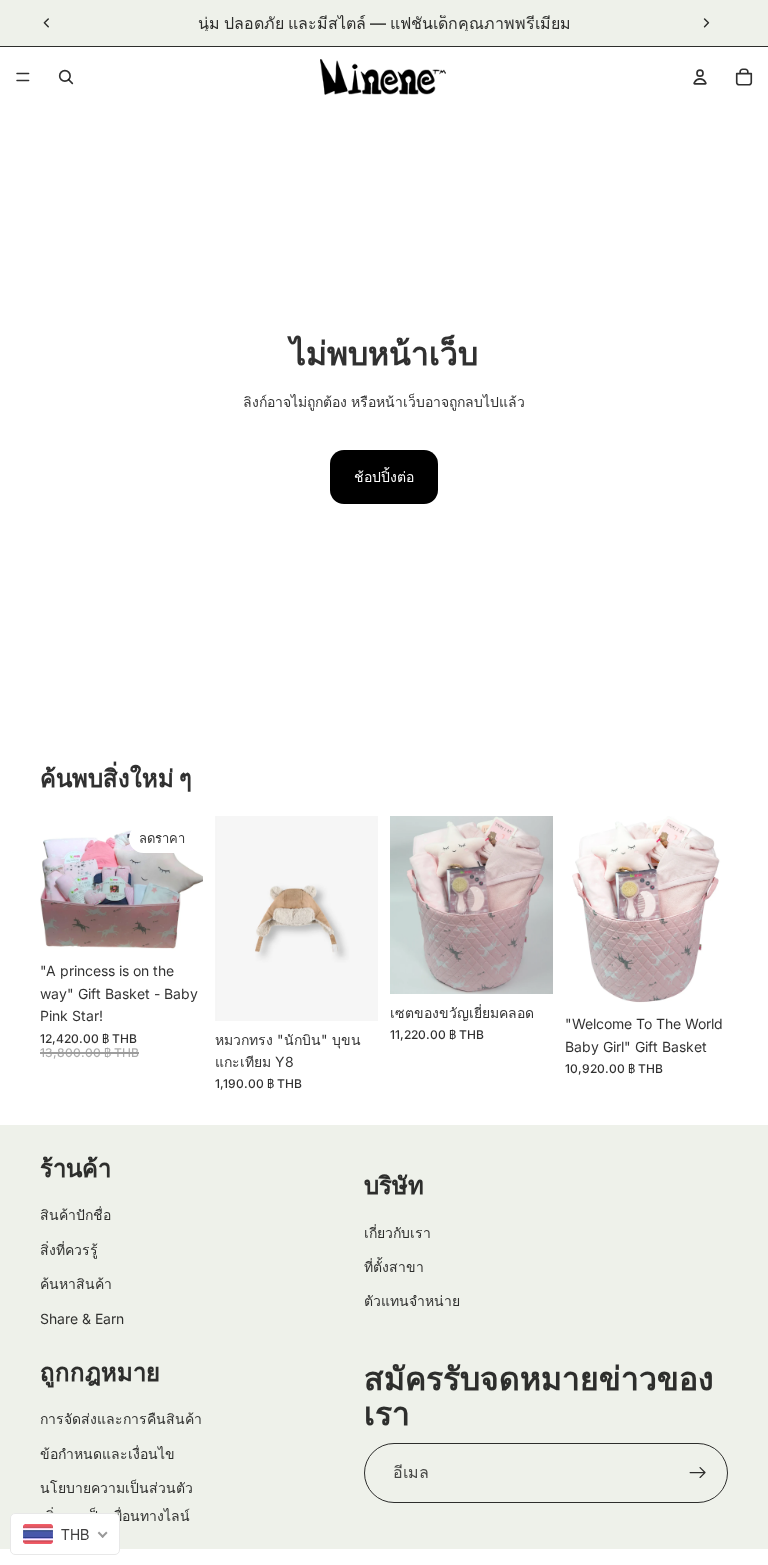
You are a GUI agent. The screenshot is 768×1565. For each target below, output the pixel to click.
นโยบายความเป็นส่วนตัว (116, 1487)
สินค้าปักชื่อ (75, 1215)
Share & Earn (82, 1318)
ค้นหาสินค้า (76, 1283)
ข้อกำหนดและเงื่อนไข (107, 1453)
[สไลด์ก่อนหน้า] (47, 23)
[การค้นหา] (66, 77)
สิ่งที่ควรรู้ (69, 1249)
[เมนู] (23, 77)
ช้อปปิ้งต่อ (384, 476)
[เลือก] (347, 990)
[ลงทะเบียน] (698, 1473)
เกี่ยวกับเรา (397, 1232)
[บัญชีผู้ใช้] (700, 77)
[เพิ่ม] (172, 922)
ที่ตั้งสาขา (394, 1266)
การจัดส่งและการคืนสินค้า (121, 1419)
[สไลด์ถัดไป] (706, 23)
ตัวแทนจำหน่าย (412, 1301)
